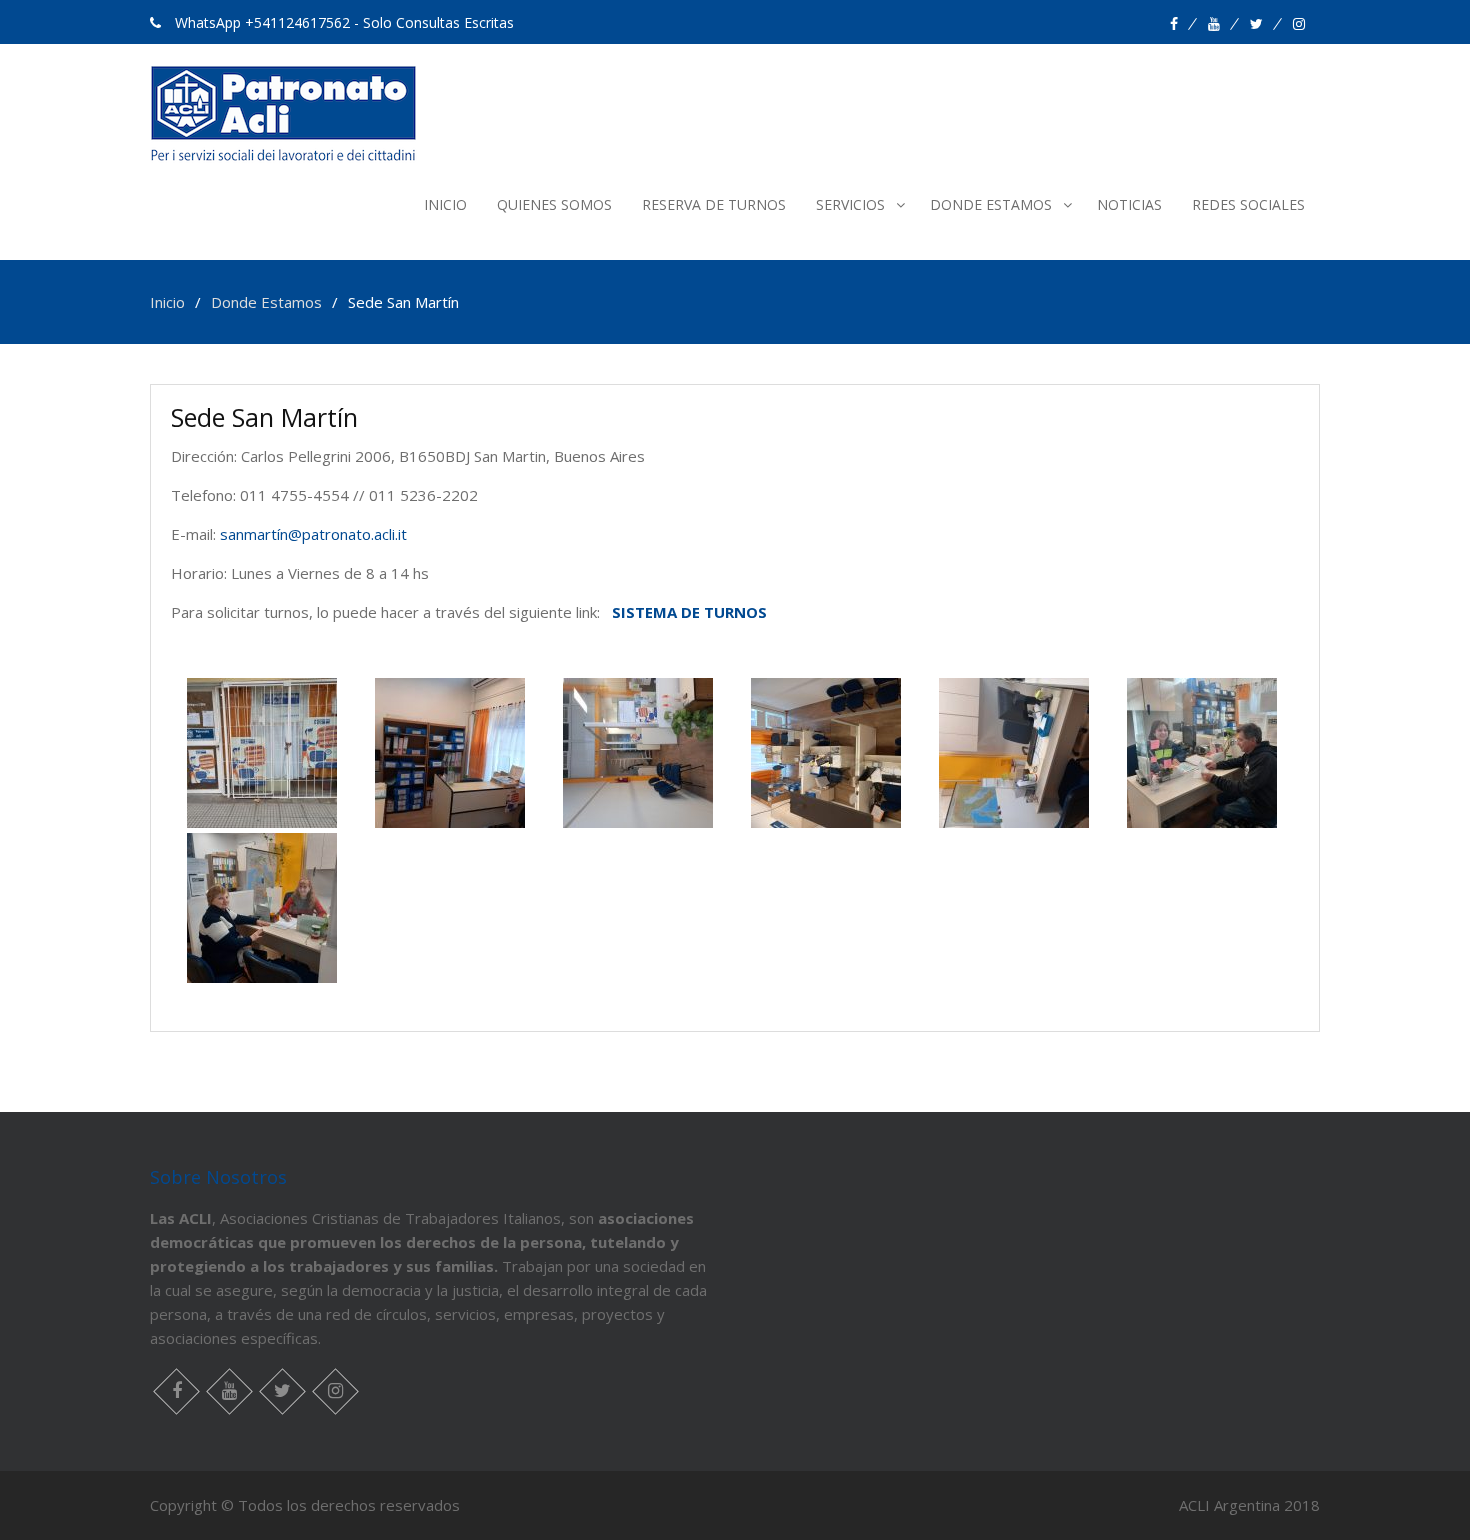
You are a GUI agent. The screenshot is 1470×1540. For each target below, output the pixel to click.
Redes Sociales (1248, 204)
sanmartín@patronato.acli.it (313, 534)
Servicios (850, 204)
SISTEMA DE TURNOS (689, 612)
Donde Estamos (991, 204)
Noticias (1129, 204)
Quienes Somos (554, 204)
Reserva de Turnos (714, 204)
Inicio (445, 204)
